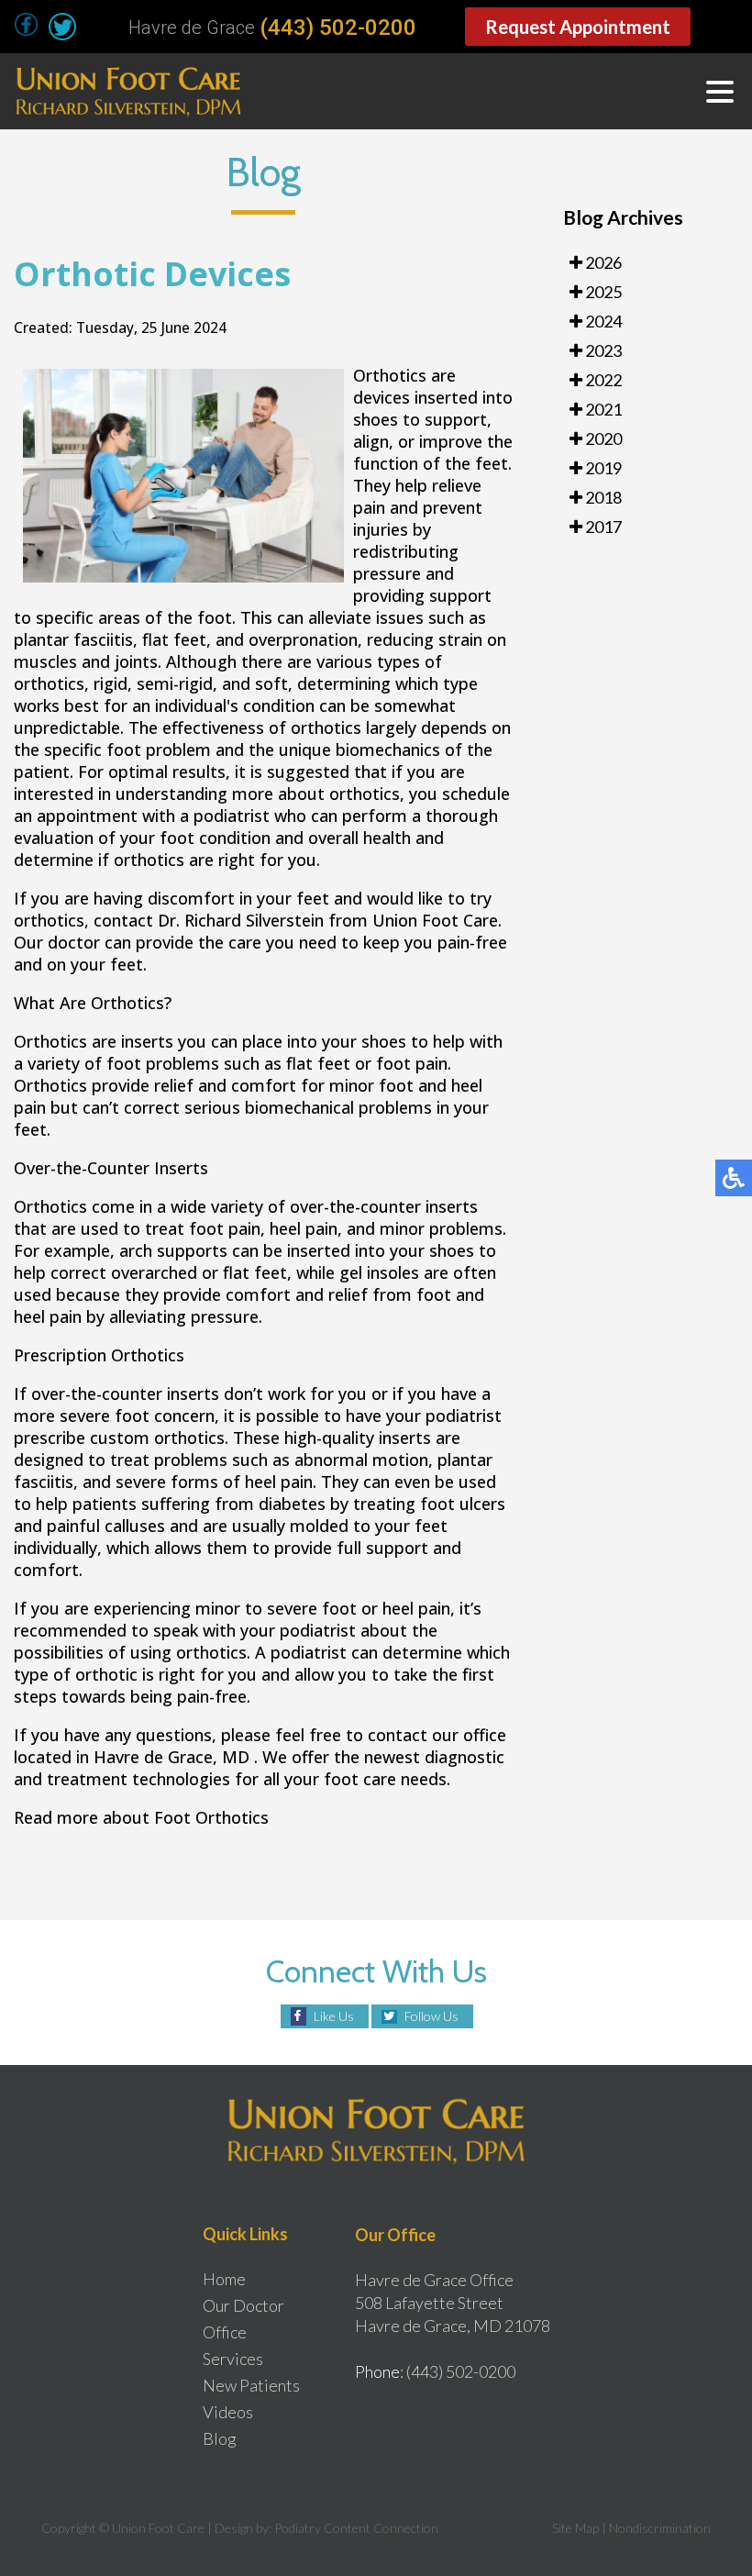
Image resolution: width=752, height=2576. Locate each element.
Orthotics (392, 375)
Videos (228, 2412)
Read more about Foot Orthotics (141, 1817)
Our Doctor (243, 2305)
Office (225, 2332)
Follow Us (431, 2016)
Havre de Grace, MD (171, 1757)
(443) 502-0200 (338, 28)
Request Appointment (578, 27)
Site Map (575, 2528)
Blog (220, 2438)
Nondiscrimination (660, 2528)
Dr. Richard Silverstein (241, 920)
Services (233, 2359)
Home (224, 2279)
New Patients (251, 2385)
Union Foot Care (435, 920)
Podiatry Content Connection (356, 2528)
